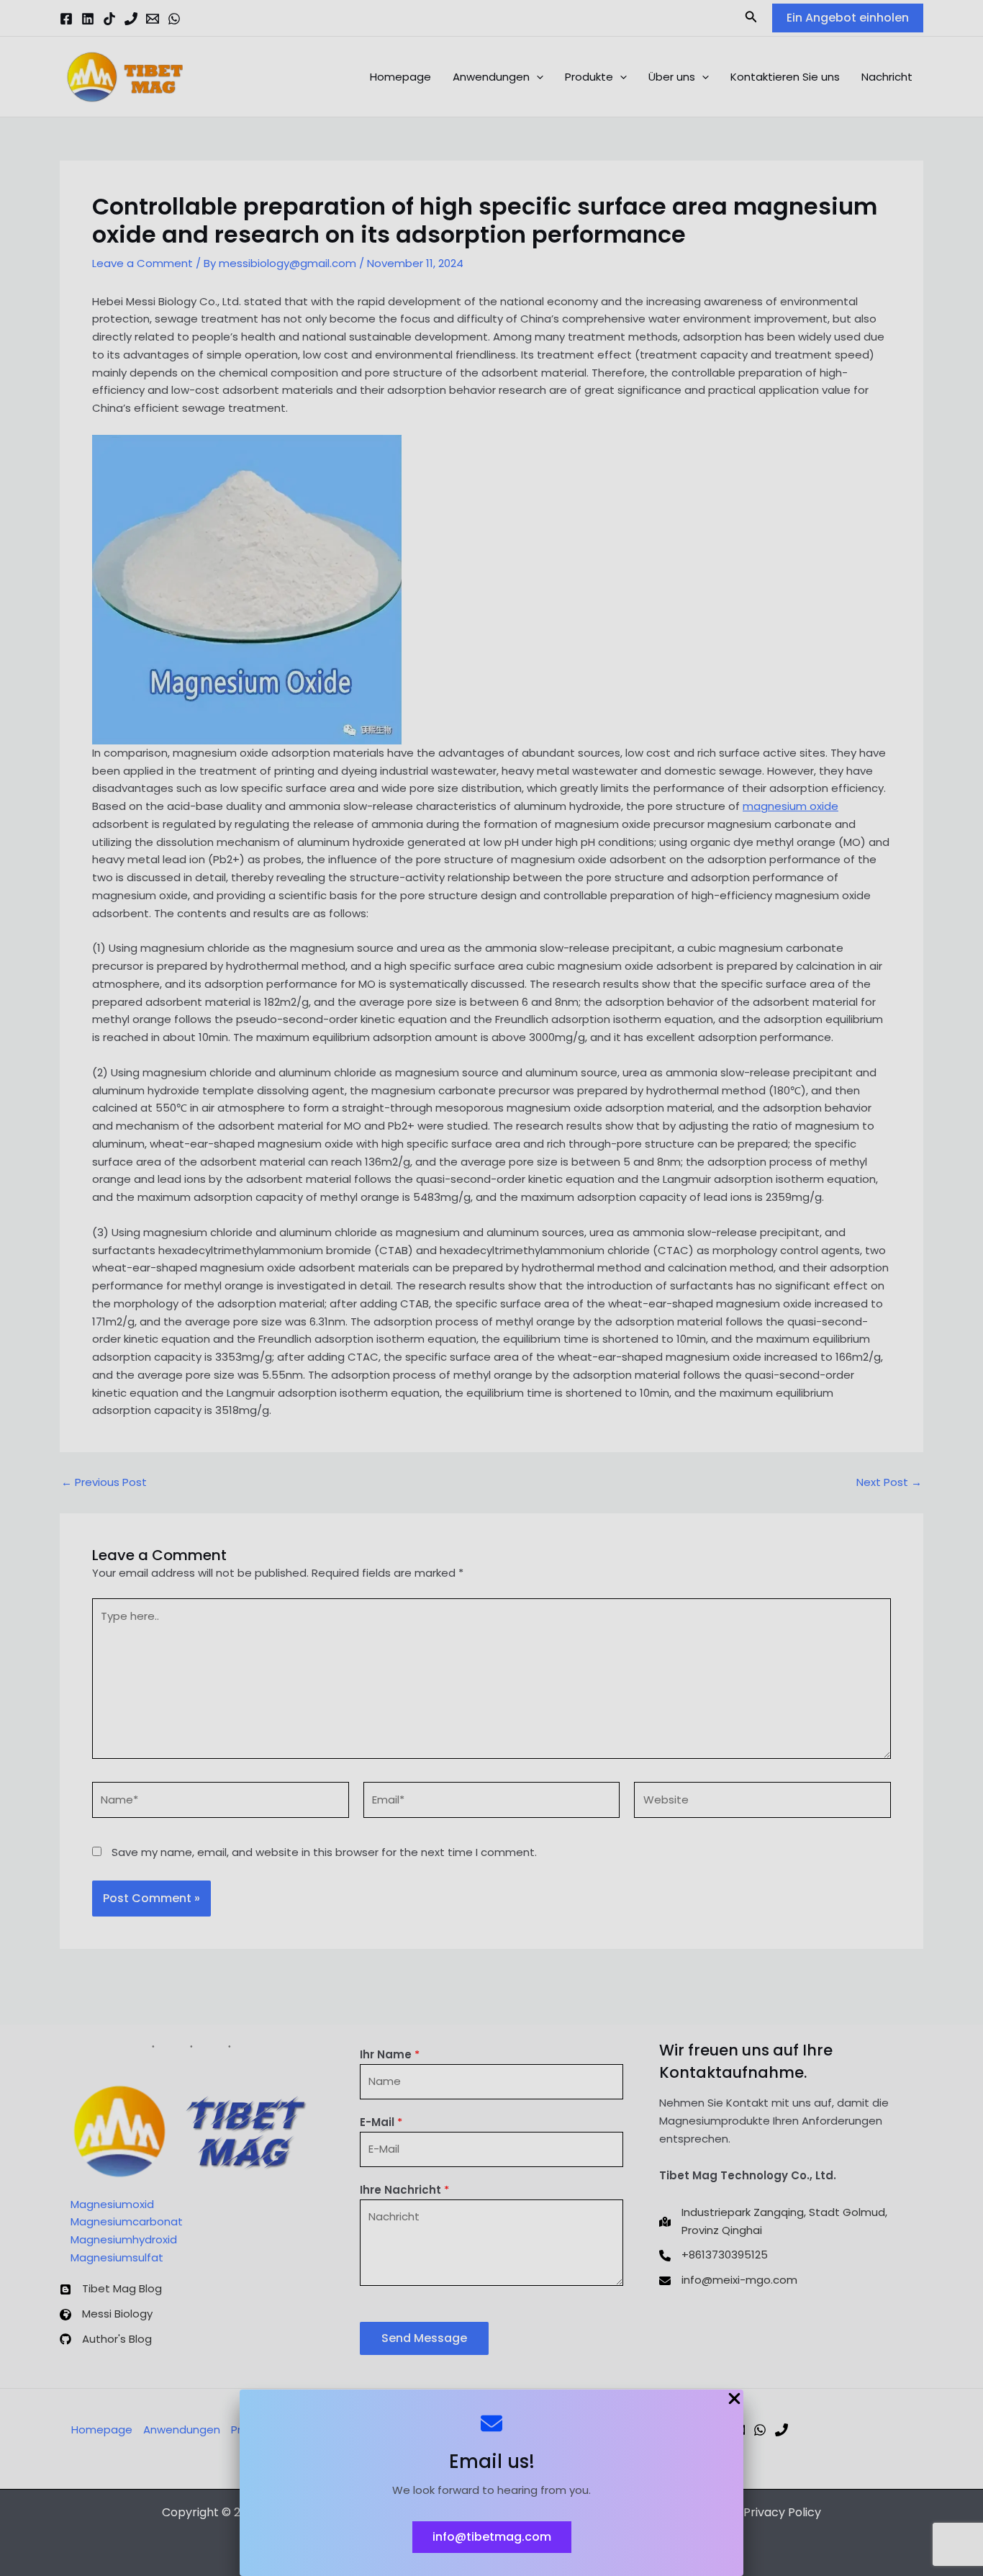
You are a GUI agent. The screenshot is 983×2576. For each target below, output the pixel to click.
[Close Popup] (734, 2400)
